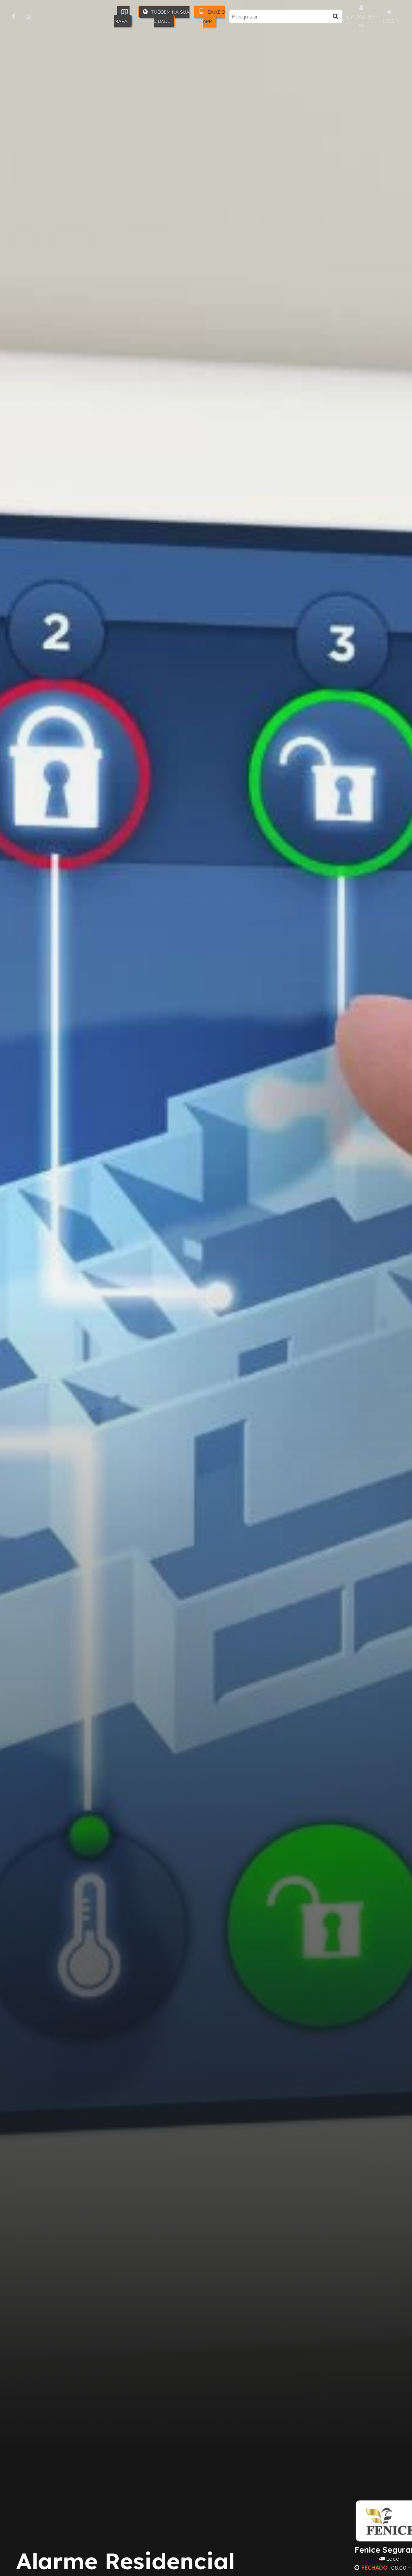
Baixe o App (214, 16)
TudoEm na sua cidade (170, 16)
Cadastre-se (362, 21)
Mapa (121, 21)
